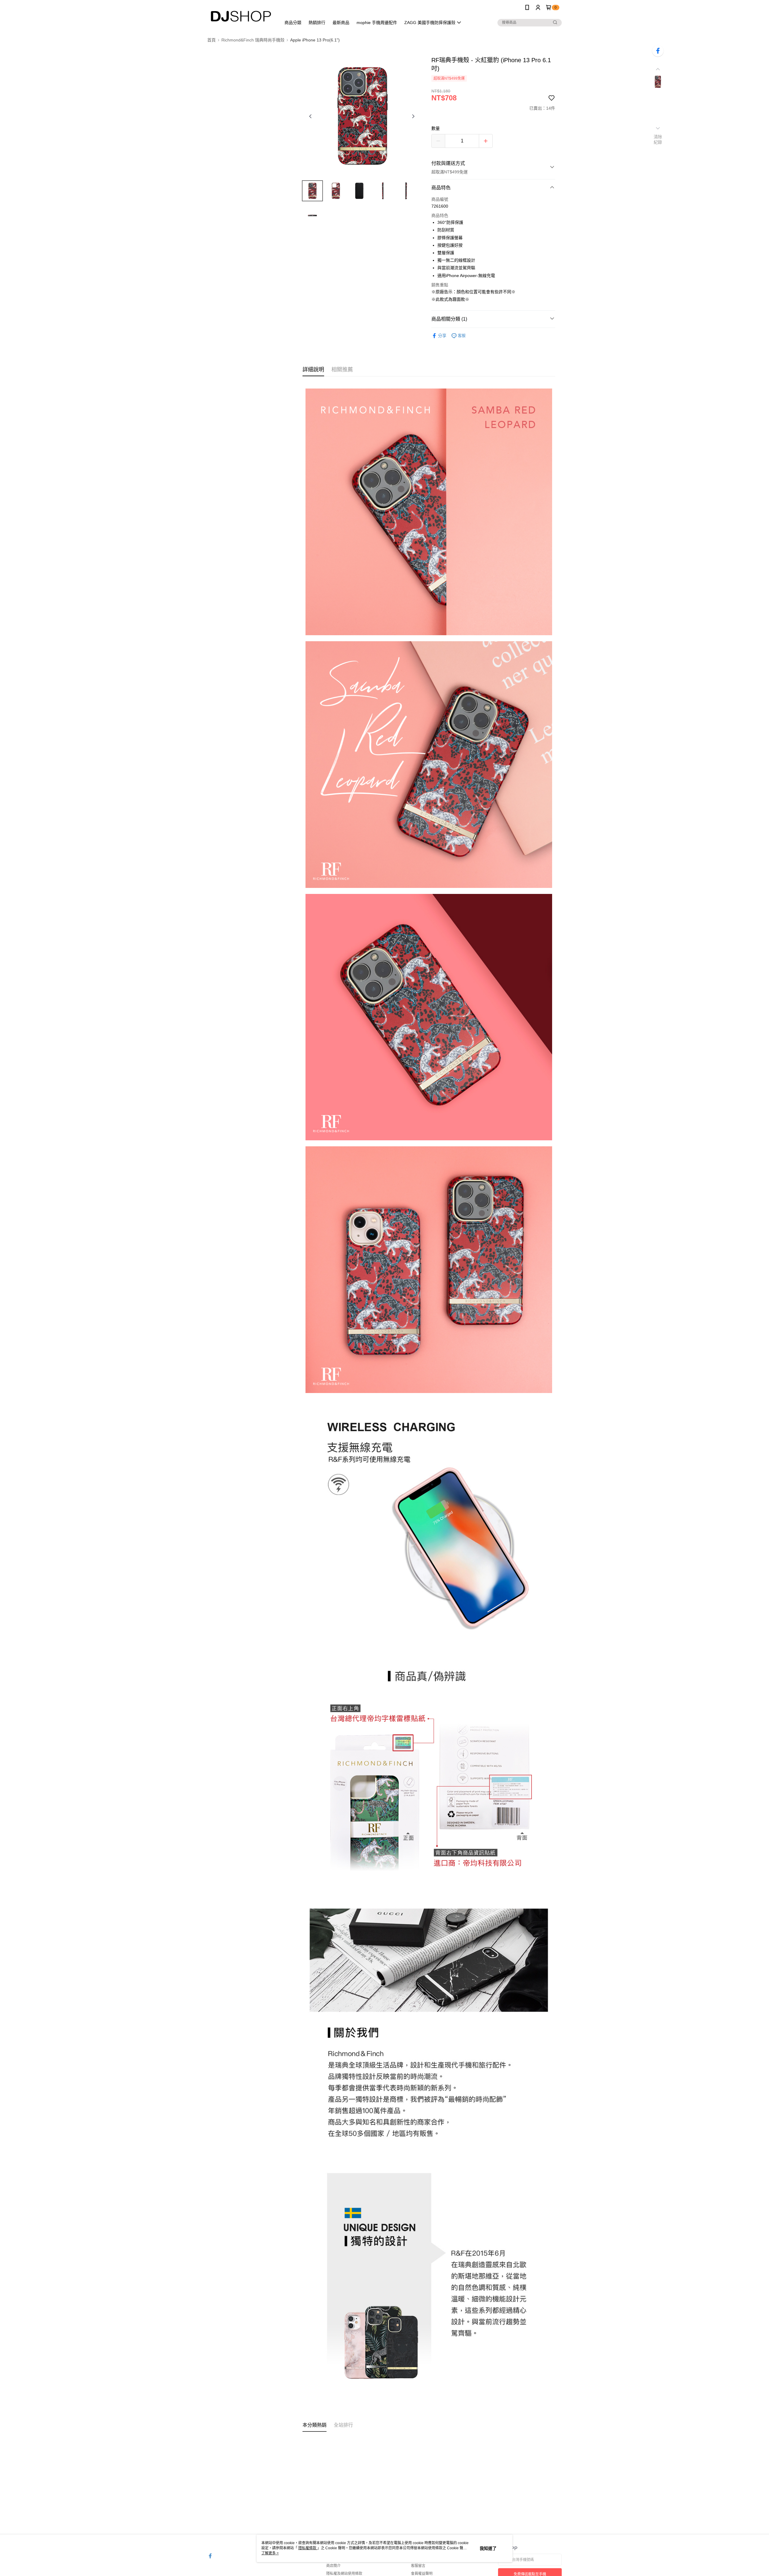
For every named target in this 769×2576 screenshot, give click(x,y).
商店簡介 (333, 2566)
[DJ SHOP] (241, 16)
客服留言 (418, 2566)
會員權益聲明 (422, 2574)
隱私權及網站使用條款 (344, 2574)
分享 (442, 336)
